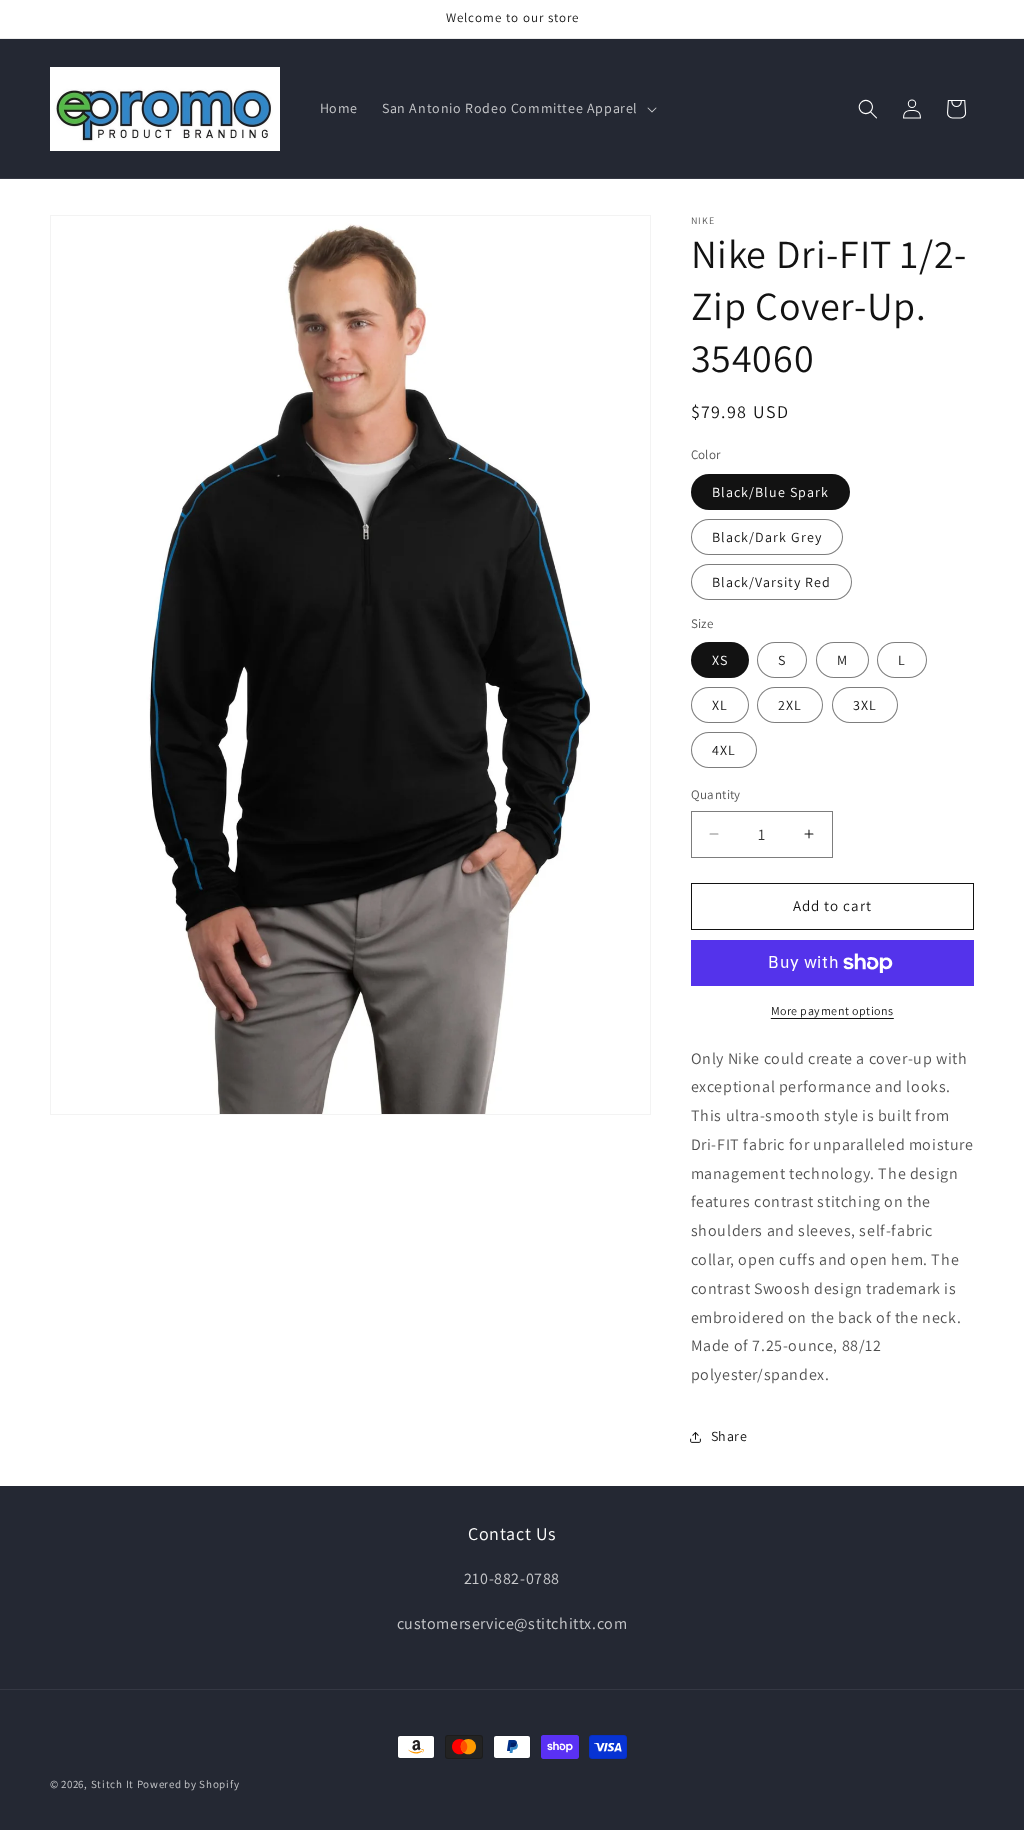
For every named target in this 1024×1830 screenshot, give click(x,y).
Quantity (716, 794)
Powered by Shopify (188, 1784)
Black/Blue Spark (770, 492)
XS (720, 660)
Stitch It (112, 1784)
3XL (865, 705)
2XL (790, 705)
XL (720, 705)
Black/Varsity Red (771, 582)
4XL (724, 750)
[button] (517, 108)
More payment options (832, 1010)
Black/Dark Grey (767, 537)
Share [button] (729, 1436)
